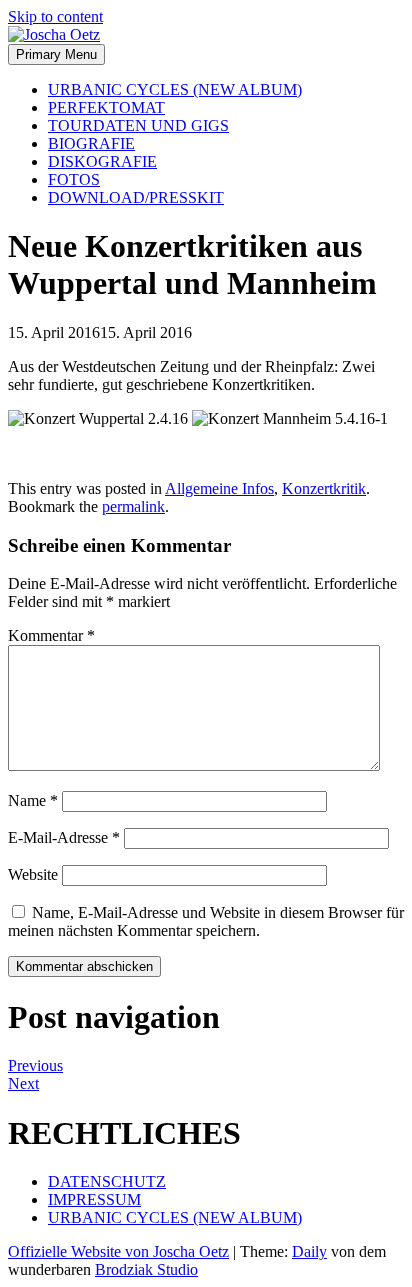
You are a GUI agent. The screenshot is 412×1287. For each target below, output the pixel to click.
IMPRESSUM (94, 1199)
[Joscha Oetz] (54, 34)
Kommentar (51, 635)
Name (33, 800)
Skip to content (55, 16)
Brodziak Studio (146, 1269)
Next (23, 1083)
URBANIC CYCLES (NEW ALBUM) (175, 89)
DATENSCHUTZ (107, 1181)
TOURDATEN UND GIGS (138, 125)
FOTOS (74, 179)
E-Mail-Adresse (64, 837)
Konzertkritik (324, 488)
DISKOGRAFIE (102, 161)
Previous (35, 1065)
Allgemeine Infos (219, 488)
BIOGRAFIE (91, 143)
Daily (309, 1251)
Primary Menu (56, 54)
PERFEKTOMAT (106, 107)
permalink (133, 506)
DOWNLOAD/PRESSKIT (136, 197)
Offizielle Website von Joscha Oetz (118, 1251)
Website (33, 874)
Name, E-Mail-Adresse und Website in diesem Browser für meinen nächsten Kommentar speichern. (206, 921)
